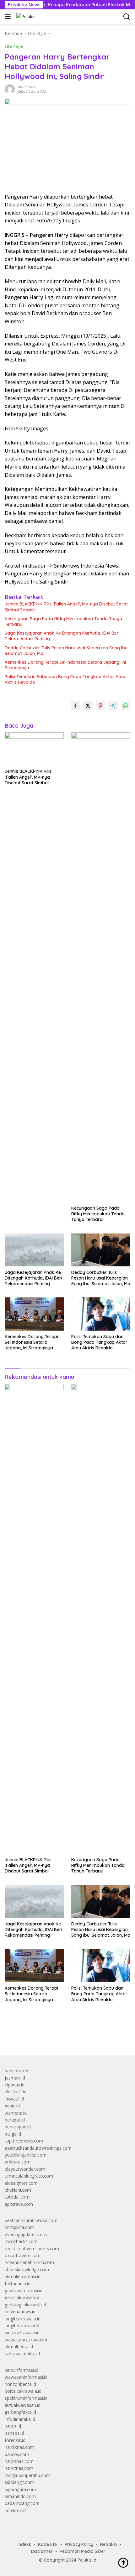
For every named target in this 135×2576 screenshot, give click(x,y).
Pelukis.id (87, 2560)
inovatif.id (14, 2099)
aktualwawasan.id (23, 2405)
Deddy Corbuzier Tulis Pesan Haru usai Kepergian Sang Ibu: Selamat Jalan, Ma (67, 651)
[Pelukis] (25, 16)
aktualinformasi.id (23, 2276)
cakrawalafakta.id (22, 2353)
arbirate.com (18, 2162)
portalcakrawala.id (23, 2391)
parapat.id (15, 2120)
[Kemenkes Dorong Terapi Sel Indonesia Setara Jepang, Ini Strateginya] (34, 1314)
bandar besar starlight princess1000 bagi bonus (53, 2036)
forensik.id (15, 2440)
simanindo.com (20, 2496)
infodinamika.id (20, 2419)
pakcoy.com (17, 2454)
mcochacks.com (21, 2241)
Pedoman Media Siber (83, 2551)
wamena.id (16, 2113)
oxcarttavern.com (23, 2255)
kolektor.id (15, 2510)
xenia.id (12, 2106)
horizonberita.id (20, 2384)
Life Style (14, 47)
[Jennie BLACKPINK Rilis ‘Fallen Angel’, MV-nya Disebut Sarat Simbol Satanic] (34, 749)
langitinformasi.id (22, 2326)
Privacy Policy (79, 2544)
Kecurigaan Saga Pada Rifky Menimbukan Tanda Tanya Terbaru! (63, 621)
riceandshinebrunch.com (29, 2262)
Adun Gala (27, 87)
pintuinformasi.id (22, 2370)
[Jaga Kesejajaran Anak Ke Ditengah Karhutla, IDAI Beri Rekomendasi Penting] (34, 1250)
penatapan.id (18, 2127)
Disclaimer (42, 2551)
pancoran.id (16, 2071)
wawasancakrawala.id (27, 2340)
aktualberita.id (19, 2347)
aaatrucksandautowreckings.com (38, 2148)
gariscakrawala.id (22, 2297)
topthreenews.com (24, 2141)
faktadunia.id (18, 2284)
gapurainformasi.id (24, 2290)
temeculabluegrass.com (29, 2176)
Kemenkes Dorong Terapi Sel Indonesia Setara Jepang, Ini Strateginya (65, 665)
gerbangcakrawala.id (25, 2305)
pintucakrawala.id (22, 2332)
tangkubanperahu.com (27, 2475)
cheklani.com (18, 2190)
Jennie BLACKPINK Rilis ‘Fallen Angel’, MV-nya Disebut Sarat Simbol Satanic (66, 607)
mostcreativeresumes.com (32, 2249)
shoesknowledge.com (27, 2270)
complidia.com (19, 2227)
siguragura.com (20, 2489)
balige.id (13, 2134)
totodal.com (17, 2197)
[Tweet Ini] (88, 706)
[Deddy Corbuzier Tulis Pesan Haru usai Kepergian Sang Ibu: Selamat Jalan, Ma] (101, 1250)
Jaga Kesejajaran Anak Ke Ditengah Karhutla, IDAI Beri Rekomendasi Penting (62, 636)
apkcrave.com (19, 2204)
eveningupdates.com (26, 2234)
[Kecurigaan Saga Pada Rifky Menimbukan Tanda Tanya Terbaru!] (101, 967)
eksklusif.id (16, 2092)
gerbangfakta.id (20, 2412)
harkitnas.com (19, 2468)
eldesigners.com (21, 2183)
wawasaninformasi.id (26, 2377)
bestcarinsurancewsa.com (31, 2220)
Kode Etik (48, 2544)
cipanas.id (15, 2085)
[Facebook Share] (75, 706)
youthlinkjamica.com (26, 2155)
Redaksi (108, 2544)
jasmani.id (15, 2078)
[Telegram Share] (113, 706)
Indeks (24, 2544)
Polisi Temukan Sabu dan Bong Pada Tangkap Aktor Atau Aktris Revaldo (65, 679)
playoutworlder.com (25, 2169)
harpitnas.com (19, 2461)
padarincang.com (22, 2503)
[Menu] (9, 17)
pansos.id (14, 2433)
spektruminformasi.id (26, 2398)
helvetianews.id (20, 2311)
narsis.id (13, 2426)
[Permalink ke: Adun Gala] (10, 89)
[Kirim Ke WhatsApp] (126, 706)
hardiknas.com (19, 2447)
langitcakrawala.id (23, 2319)
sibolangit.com (19, 2482)
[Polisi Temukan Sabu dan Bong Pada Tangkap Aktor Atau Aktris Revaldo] (101, 1314)
